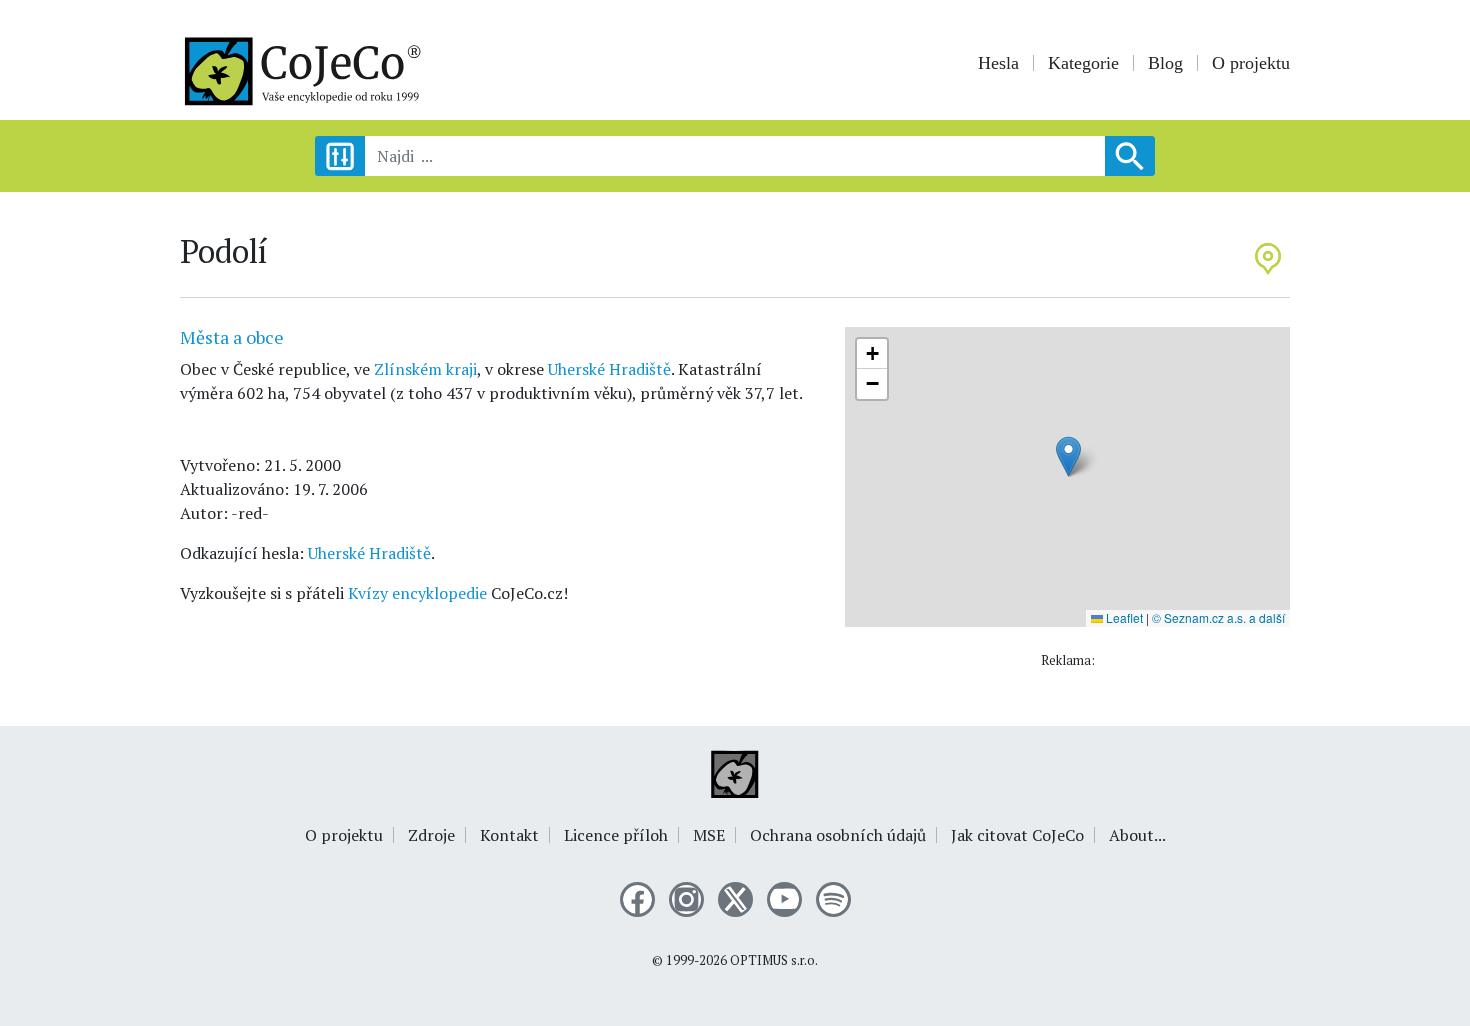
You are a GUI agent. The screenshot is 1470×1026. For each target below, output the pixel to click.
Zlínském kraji (425, 369)
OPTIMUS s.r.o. (774, 960)
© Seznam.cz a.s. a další (1218, 617)
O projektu (1251, 63)
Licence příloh (616, 835)
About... (1137, 835)
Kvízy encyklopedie (417, 593)
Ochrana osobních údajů (838, 835)
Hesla (998, 63)
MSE (709, 835)
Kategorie (1083, 63)
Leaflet (1123, 617)
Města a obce (232, 337)
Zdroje (431, 835)
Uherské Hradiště (609, 369)
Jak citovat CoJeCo (1017, 835)
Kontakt (509, 835)
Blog (1165, 63)
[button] (1068, 456)
